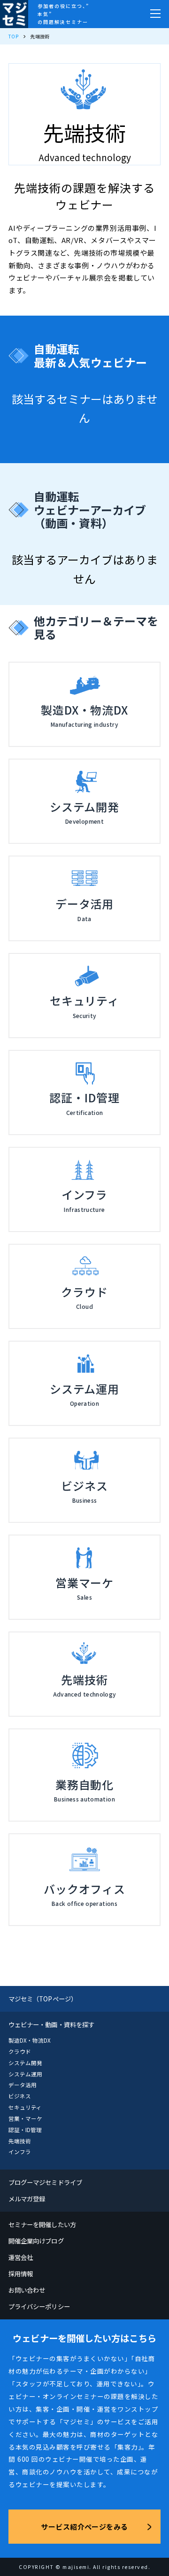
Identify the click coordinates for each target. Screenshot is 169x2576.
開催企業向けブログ (36, 2241)
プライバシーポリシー (39, 2306)
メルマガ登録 (27, 2199)
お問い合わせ (27, 2290)
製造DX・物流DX (30, 2040)
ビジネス (20, 2096)
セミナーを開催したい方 (42, 2224)
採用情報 (21, 2273)
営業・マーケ (25, 2118)
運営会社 (21, 2257)
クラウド (20, 2052)
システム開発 (25, 2063)
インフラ (20, 2152)
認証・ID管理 (25, 2130)
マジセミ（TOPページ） (43, 1999)
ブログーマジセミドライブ (45, 2182)
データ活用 (23, 2085)
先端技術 (20, 2141)
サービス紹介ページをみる (84, 2527)
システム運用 (25, 2074)
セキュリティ (25, 2107)
